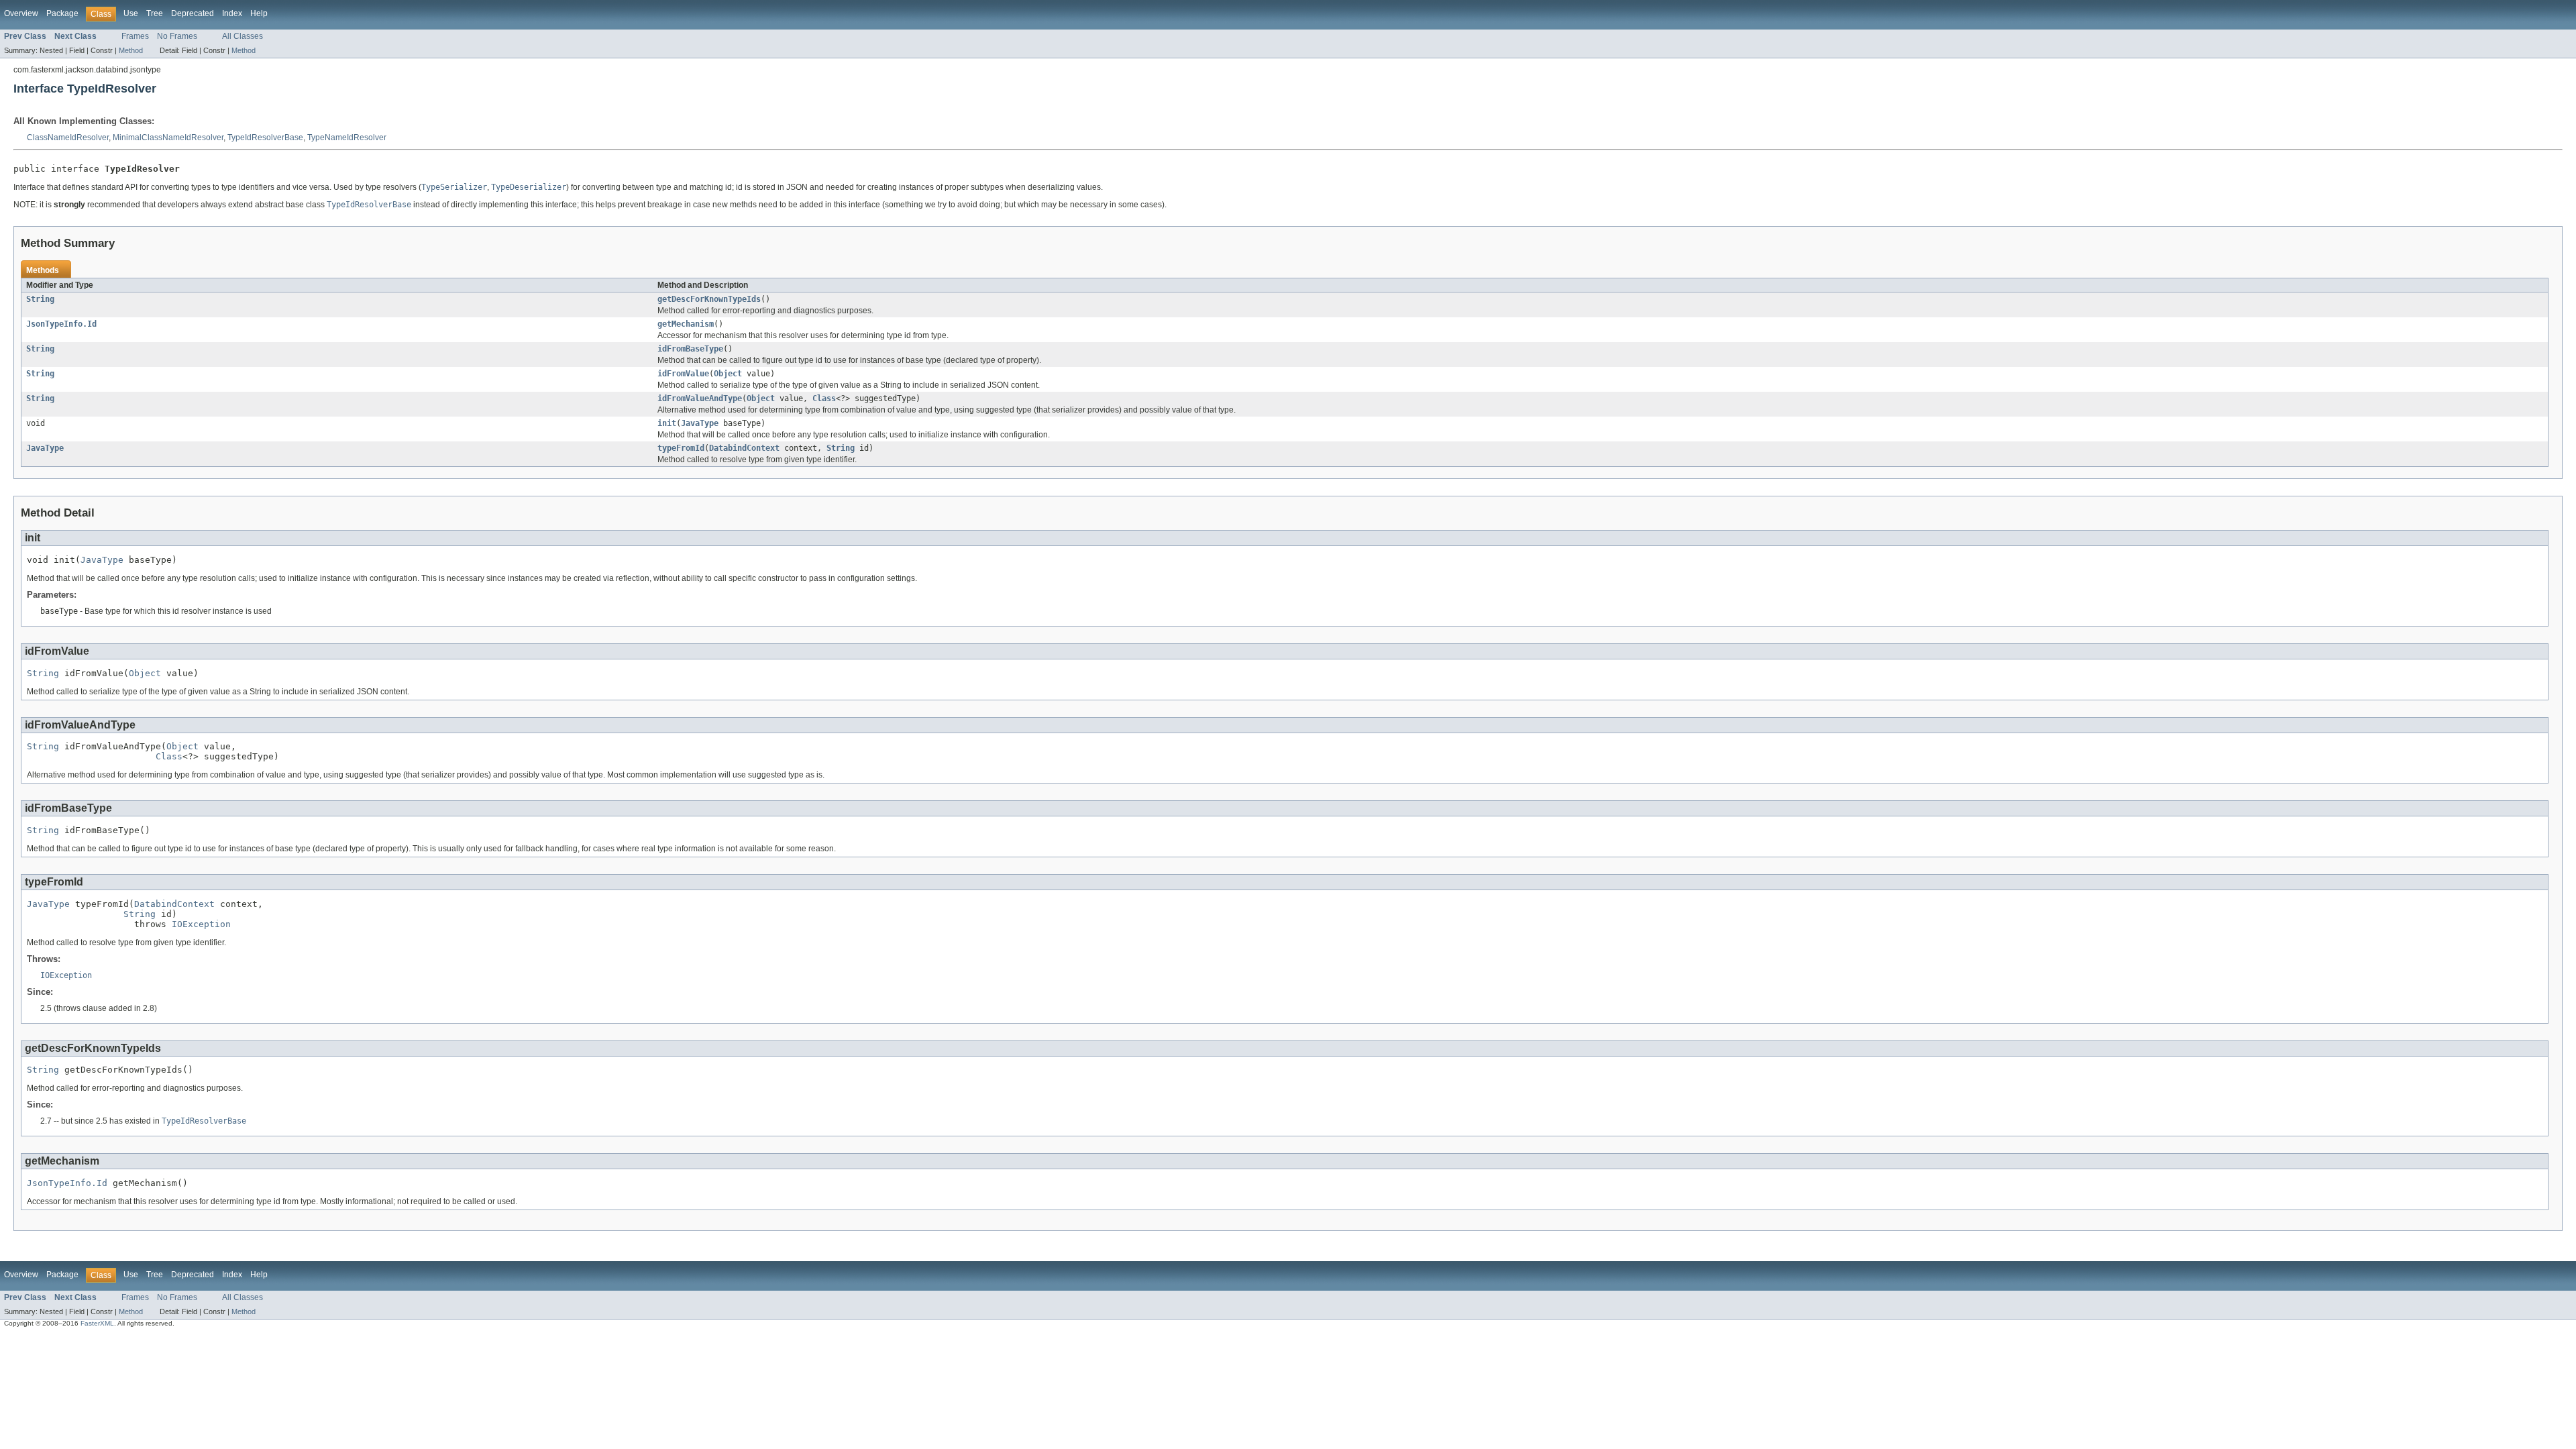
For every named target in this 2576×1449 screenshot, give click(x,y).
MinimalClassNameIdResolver (168, 138)
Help (259, 13)
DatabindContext (744, 448)
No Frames (177, 36)
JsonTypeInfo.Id (61, 324)
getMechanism (686, 324)
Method (131, 50)
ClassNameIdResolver (68, 138)
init (667, 423)
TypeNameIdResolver (347, 138)
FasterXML (97, 1323)
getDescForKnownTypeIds (709, 299)
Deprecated (193, 13)
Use (131, 13)
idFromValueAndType (700, 398)
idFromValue (683, 374)
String (40, 299)
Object (728, 374)
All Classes (243, 36)
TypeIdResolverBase (265, 138)
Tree (155, 13)
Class (824, 398)
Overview (21, 13)
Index (232, 13)
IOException (201, 924)
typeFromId (681, 448)
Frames (135, 36)
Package (62, 13)
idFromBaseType (690, 349)
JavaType (700, 423)
